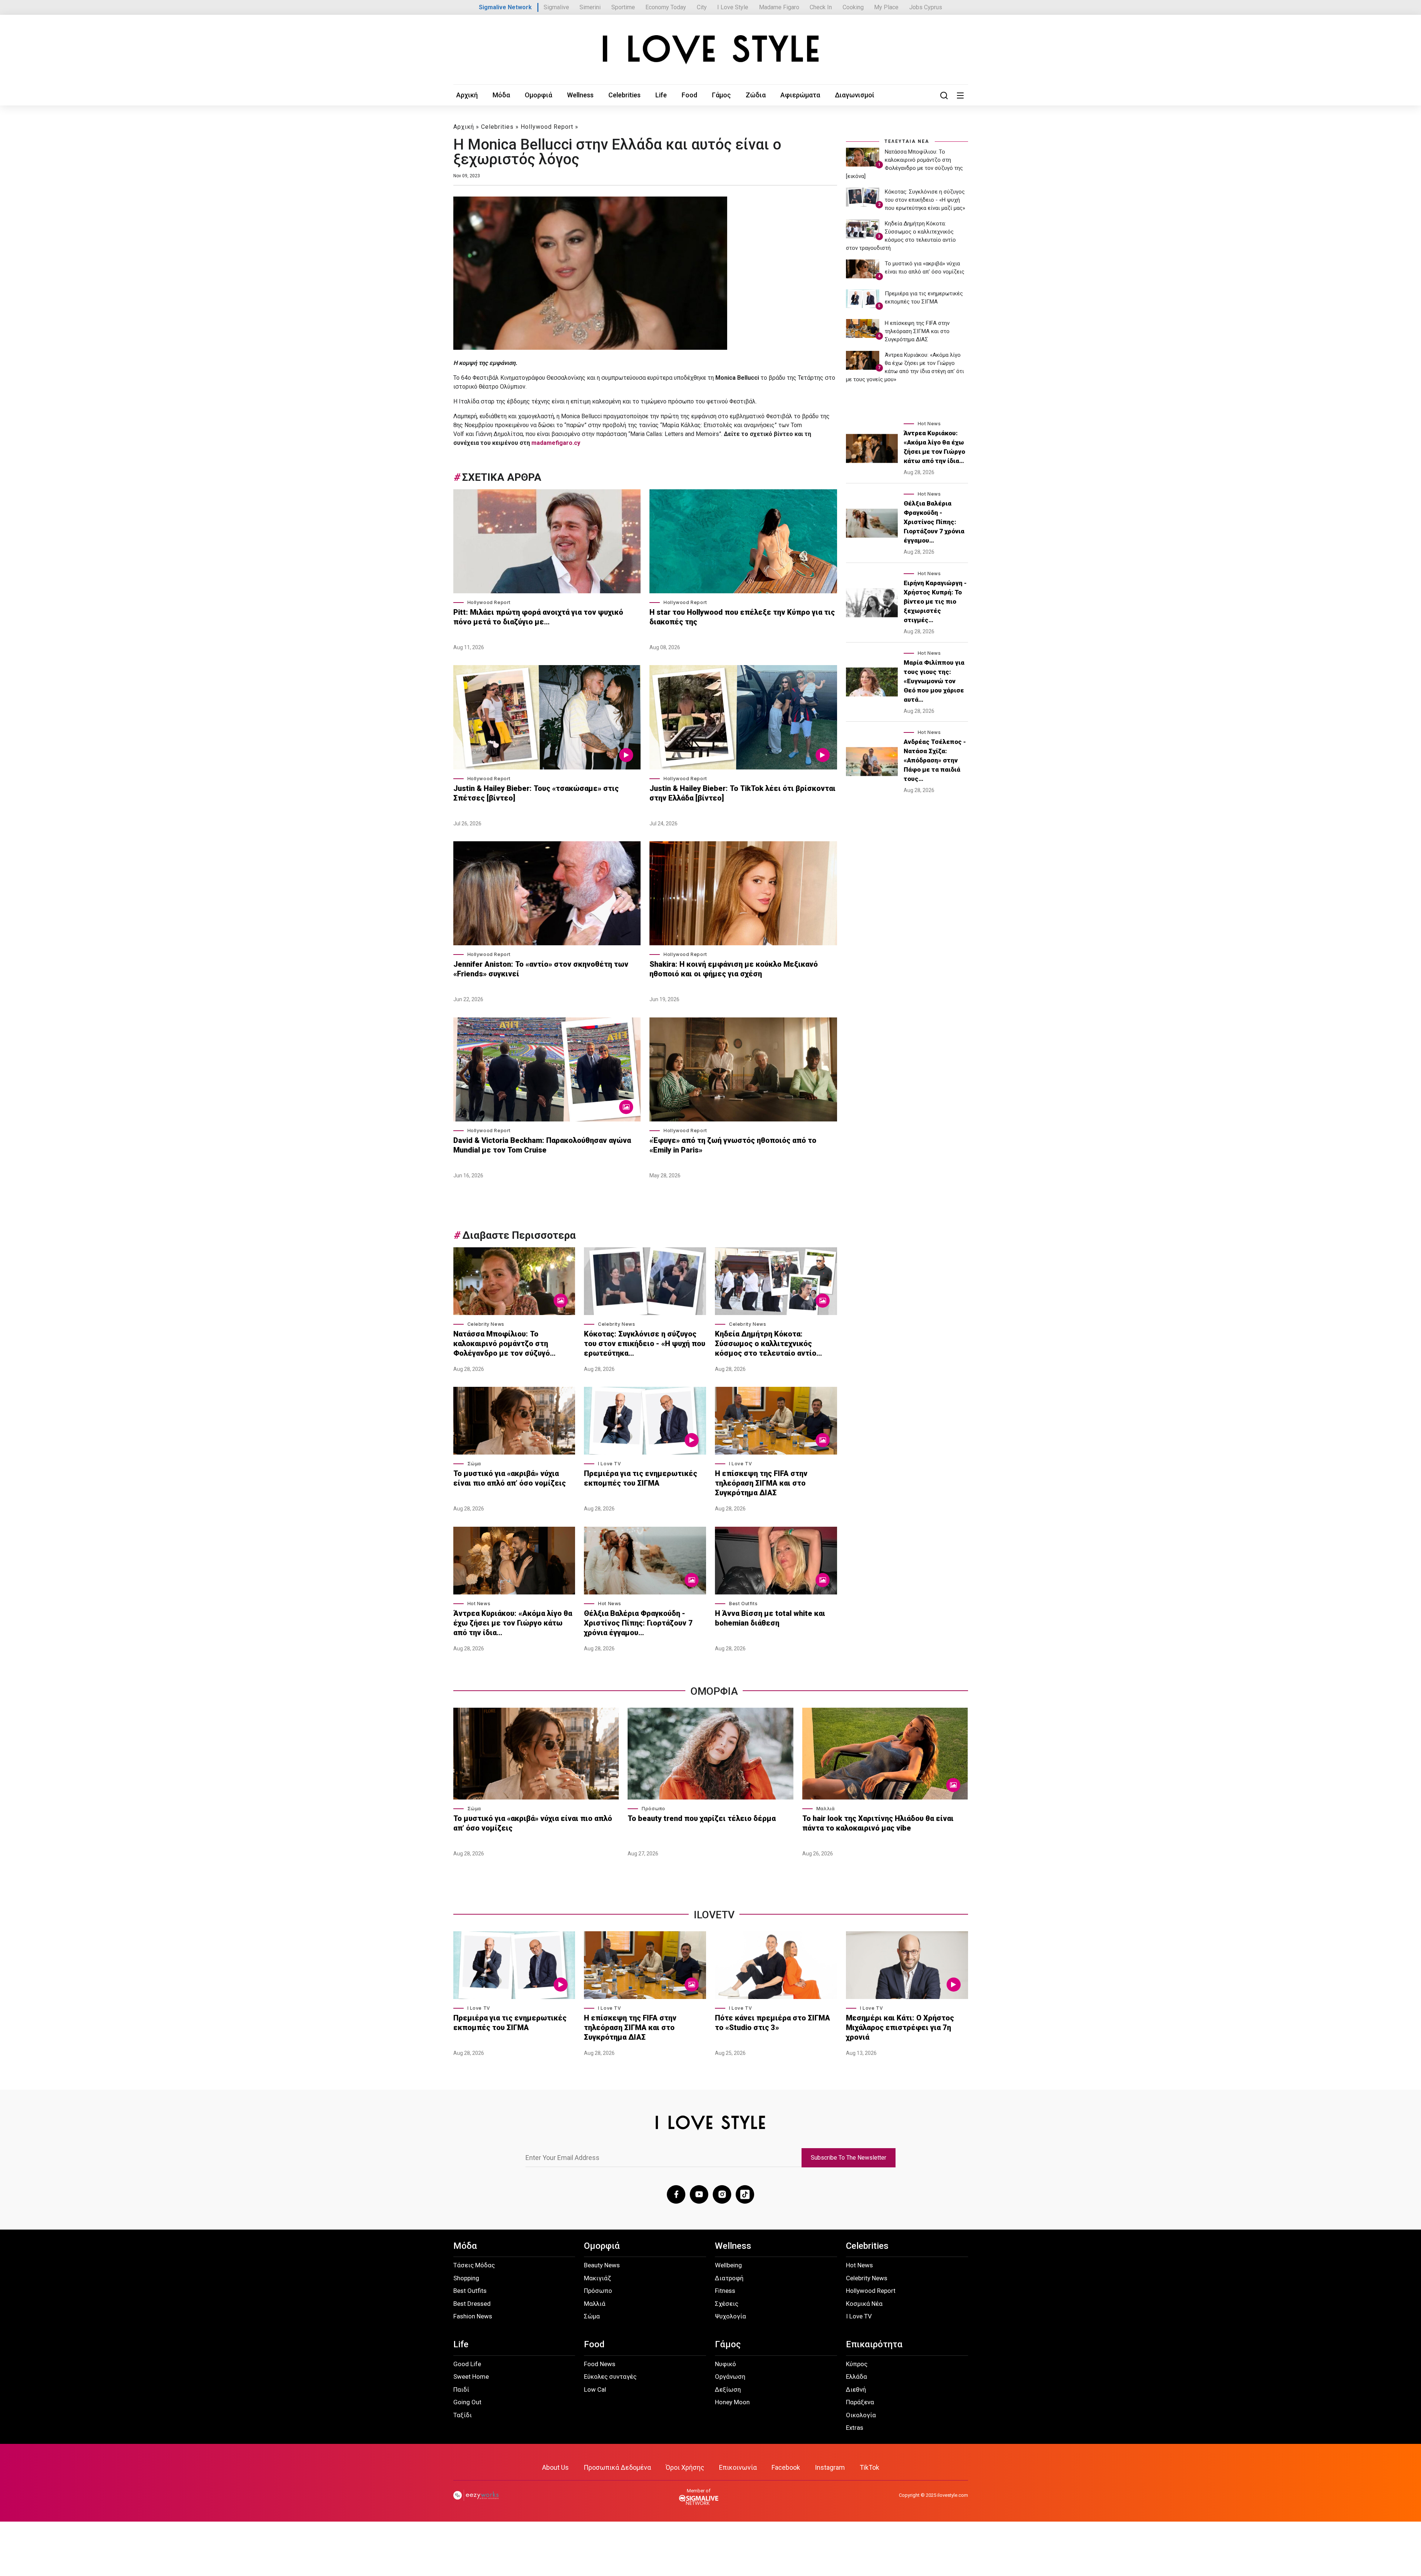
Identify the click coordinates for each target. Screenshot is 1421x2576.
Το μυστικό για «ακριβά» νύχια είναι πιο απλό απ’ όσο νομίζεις (510, 1478)
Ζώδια (756, 95)
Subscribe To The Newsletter (849, 2158)
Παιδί (461, 2389)
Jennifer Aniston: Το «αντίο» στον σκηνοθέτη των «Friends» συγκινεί (541, 969)
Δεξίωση (728, 2389)
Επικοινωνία (738, 2467)
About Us (555, 2467)
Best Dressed (472, 2304)
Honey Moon (732, 2402)
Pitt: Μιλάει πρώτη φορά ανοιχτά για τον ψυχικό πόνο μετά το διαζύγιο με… (538, 617)
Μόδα (501, 95)
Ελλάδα (856, 2377)
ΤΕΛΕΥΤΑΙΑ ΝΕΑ (907, 141)
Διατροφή (729, 2278)
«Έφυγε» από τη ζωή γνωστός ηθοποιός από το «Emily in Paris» (733, 1145)
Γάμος (721, 95)
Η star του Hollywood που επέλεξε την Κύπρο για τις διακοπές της (742, 617)
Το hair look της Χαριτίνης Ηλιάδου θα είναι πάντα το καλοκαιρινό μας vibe (878, 1823)
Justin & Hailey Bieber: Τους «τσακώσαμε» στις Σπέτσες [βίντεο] (536, 793)
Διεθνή (856, 2389)
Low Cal (595, 2389)
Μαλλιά (826, 1809)
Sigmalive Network (505, 7)
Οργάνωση (730, 2377)
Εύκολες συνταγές (610, 2377)
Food (689, 95)
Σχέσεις (727, 2304)
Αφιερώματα (800, 95)
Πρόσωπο (653, 1809)
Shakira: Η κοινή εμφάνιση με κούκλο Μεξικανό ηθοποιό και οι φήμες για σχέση (734, 969)
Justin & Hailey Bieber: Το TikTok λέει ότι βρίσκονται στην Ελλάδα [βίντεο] (743, 793)
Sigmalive (556, 7)
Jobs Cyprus (926, 7)
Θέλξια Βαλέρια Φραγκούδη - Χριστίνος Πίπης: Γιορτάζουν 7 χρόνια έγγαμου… (638, 1623)
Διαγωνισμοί (855, 95)
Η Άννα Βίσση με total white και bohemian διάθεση (770, 1618)
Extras (855, 2428)
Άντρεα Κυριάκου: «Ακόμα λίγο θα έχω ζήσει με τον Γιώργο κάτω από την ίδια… (513, 1623)
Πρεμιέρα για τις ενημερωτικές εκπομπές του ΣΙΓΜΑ (641, 1478)
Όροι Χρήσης (685, 2467)
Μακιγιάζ (597, 2278)
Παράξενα (860, 2402)
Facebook (786, 2467)
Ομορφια (714, 1691)
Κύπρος (857, 2364)
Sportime (623, 7)
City (702, 7)
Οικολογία (861, 2415)
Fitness (725, 2291)
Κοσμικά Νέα (864, 2304)
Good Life (467, 2364)
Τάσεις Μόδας (474, 2265)
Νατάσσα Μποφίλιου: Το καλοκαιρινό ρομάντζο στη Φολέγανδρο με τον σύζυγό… (504, 1344)
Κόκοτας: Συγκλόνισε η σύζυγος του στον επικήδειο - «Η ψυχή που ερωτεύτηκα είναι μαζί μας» (925, 200)
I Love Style (733, 7)
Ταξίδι (463, 2415)
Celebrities (624, 95)
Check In (821, 7)
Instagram (830, 2467)
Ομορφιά (538, 95)
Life (661, 95)
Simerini (590, 7)
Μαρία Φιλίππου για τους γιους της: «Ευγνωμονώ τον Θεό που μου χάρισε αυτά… (934, 681)
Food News (600, 2364)
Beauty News (602, 2265)
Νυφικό (725, 2364)
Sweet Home (471, 2377)
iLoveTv (714, 1915)
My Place (886, 7)
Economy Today (666, 7)
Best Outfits (743, 1604)
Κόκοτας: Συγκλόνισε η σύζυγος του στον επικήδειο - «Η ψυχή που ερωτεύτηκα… (645, 1344)
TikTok (869, 2467)
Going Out (467, 2402)
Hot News (479, 1604)
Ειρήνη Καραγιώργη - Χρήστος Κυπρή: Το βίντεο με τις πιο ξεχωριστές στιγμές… (935, 601)
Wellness (580, 95)
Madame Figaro (779, 7)
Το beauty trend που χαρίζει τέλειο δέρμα (702, 1818)
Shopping (466, 2278)
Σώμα (474, 1464)
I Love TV (609, 1464)
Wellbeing (728, 2265)
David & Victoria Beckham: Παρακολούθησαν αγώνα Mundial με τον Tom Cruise (542, 1145)
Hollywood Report (547, 127)
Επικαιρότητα (874, 2344)
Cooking (853, 7)
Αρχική (467, 95)
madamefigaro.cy (556, 443)
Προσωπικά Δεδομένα (617, 2467)
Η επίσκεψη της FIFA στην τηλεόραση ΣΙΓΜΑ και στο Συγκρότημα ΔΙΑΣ (761, 1483)
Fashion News (473, 2316)
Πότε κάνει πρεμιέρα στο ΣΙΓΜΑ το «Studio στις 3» (772, 2023)
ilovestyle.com (953, 2495)
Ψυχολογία (730, 2316)
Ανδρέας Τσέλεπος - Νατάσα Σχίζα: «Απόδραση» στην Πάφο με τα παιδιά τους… (935, 760)
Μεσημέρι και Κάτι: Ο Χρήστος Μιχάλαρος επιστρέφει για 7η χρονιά (900, 2027)
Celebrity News (486, 1324)
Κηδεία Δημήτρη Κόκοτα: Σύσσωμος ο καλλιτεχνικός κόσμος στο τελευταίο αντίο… (768, 1344)
